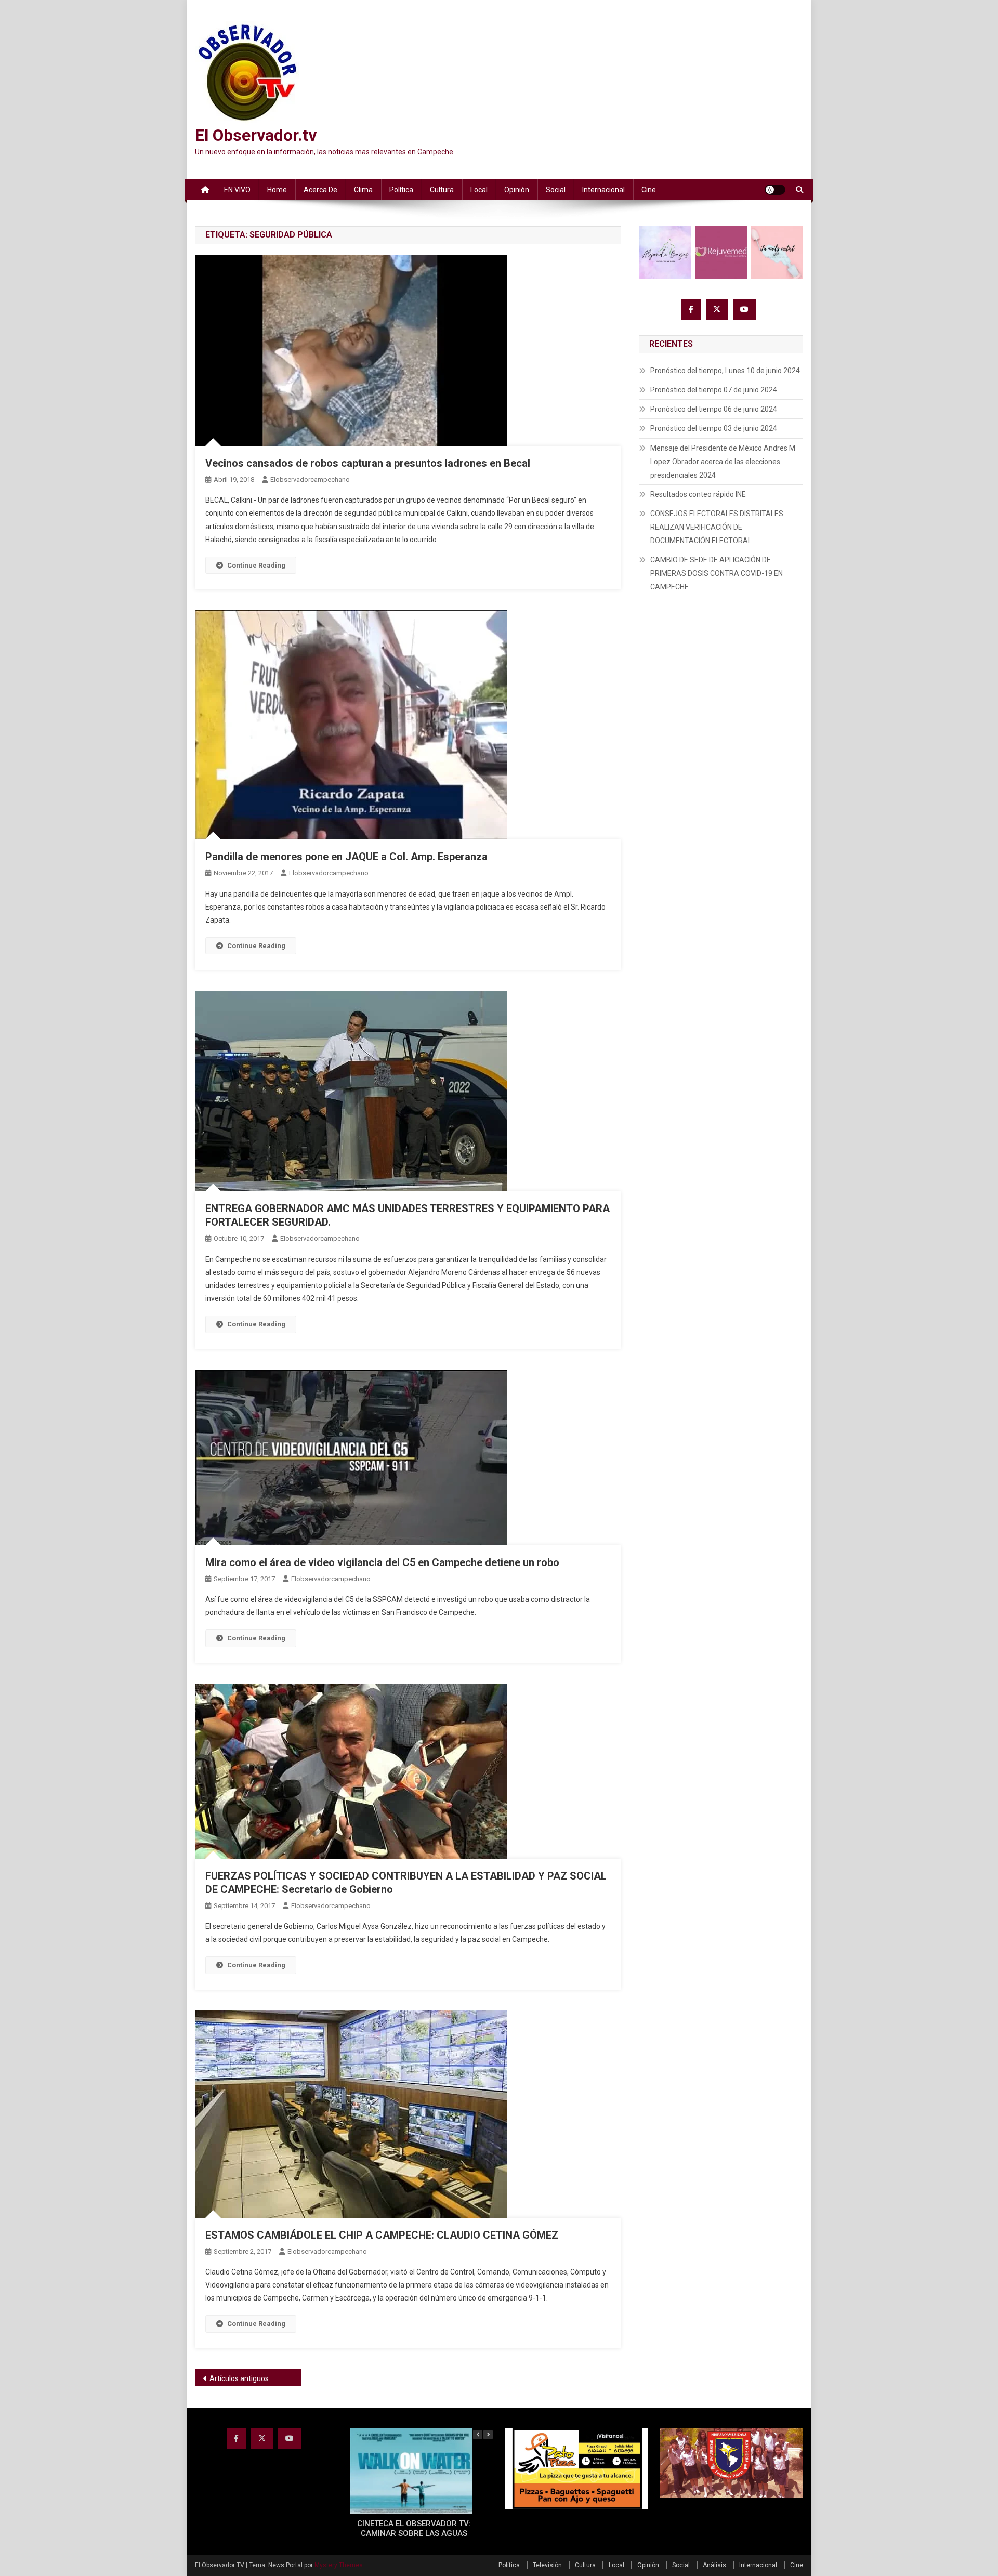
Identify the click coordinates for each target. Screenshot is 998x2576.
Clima (363, 190)
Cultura (442, 190)
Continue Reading (256, 565)
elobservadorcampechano (310, 479)
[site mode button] (775, 190)
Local (479, 190)
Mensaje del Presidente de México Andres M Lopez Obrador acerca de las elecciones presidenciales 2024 (723, 462)
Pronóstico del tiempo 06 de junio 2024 (714, 409)
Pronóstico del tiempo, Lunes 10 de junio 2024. (726, 371)
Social (556, 190)
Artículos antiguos (239, 2378)
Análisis (714, 2565)
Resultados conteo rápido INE (698, 494)
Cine (649, 190)
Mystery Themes (339, 2565)
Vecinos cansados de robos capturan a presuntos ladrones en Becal (368, 463)
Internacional (603, 190)
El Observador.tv (256, 135)
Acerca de (320, 190)
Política (401, 190)
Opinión (517, 190)
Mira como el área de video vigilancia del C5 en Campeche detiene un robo (382, 1562)
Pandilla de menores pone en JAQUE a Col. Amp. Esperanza (346, 857)
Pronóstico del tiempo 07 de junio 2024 (714, 390)
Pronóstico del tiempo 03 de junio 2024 (714, 428)
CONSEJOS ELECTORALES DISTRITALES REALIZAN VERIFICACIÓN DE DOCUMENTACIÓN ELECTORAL (717, 527)
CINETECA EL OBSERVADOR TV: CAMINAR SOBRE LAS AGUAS (414, 2529)
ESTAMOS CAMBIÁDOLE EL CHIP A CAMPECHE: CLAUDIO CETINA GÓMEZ (382, 2235)
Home (277, 190)
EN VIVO (237, 190)
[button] (488, 2435)
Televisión (547, 2565)
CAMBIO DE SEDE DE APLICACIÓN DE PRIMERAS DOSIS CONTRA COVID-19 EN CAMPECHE (717, 573)
